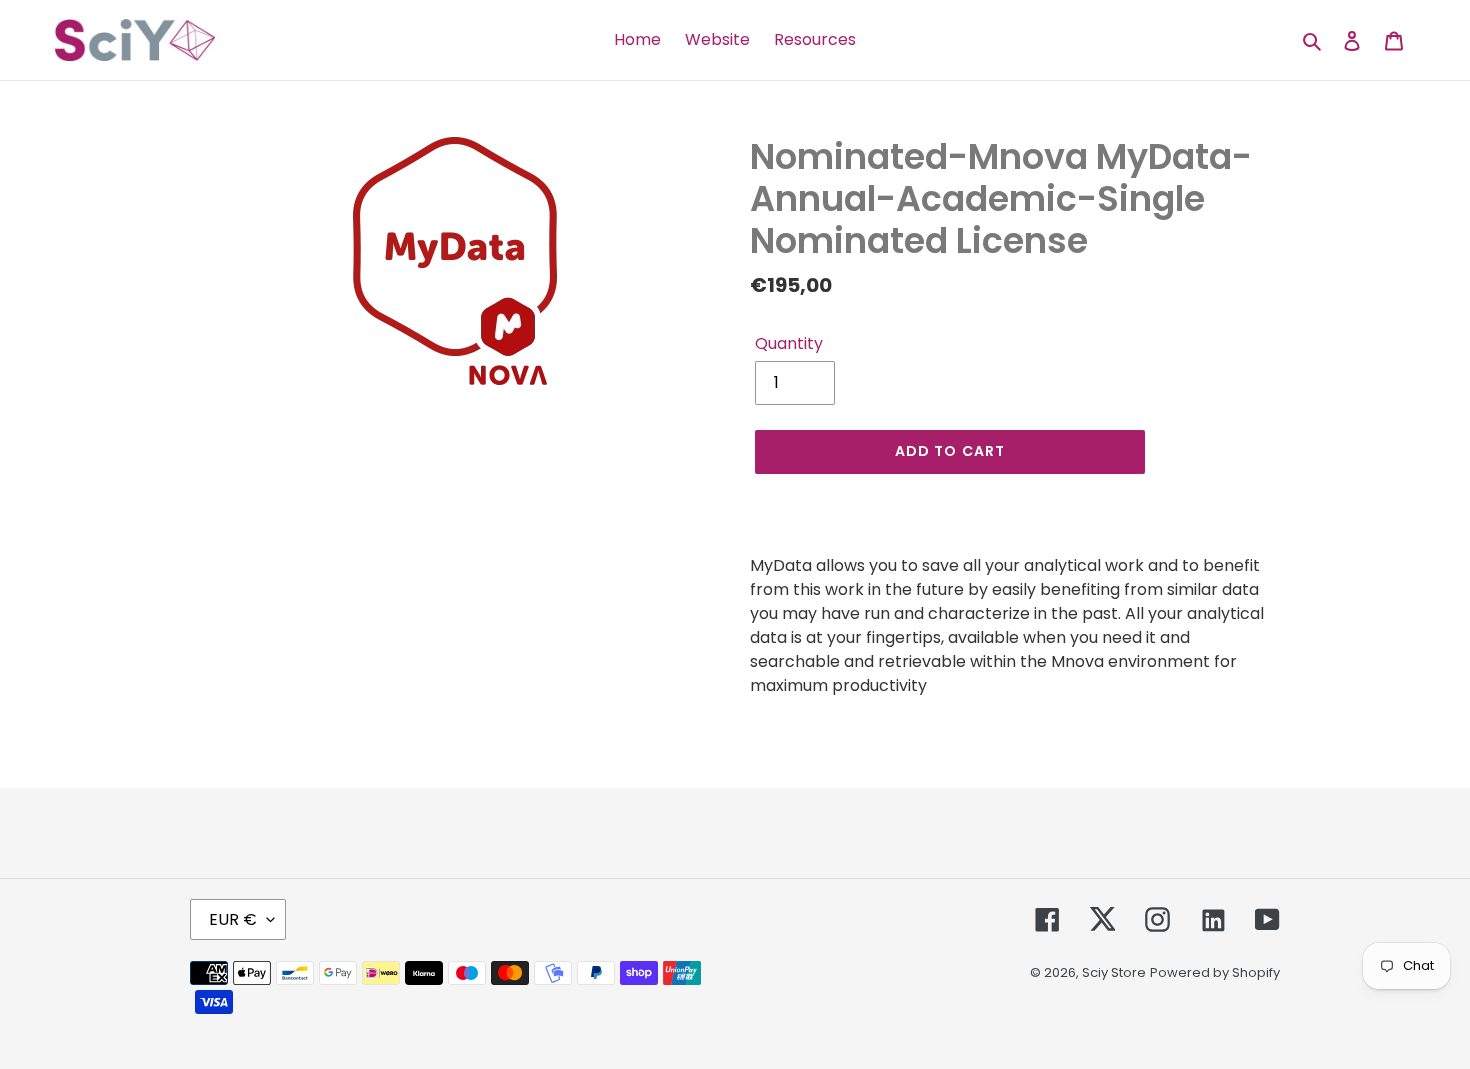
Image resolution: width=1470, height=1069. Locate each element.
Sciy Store (1114, 972)
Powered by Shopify (1215, 972)
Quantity (789, 343)
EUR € (233, 919)
